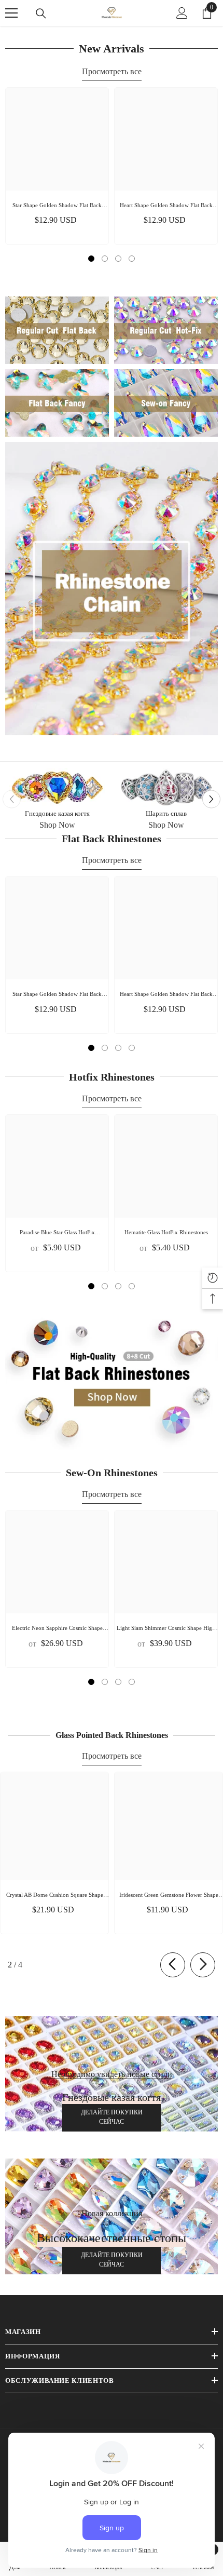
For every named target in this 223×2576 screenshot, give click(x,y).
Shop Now (57, 825)
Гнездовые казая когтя (57, 813)
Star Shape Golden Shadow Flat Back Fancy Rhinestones (57, 206)
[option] (57, 166)
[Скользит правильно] (203, 1965)
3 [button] (118, 259)
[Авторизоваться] (182, 13)
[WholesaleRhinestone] (57, 788)
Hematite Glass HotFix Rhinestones (166, 1232)
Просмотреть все (112, 71)
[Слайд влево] (173, 1965)
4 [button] (132, 259)
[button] (211, 799)
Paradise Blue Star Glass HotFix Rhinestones (57, 1233)
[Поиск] (41, 14)
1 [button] (91, 259)
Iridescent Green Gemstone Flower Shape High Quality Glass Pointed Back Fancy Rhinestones (169, 1896)
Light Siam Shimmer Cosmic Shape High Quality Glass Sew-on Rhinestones (166, 1629)
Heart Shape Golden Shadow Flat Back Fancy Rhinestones (166, 206)
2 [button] (105, 259)
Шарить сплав (166, 813)
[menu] (11, 13)
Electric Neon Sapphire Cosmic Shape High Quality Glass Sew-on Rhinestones (57, 1629)
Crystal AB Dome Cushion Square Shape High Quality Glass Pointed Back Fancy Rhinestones (55, 1896)
